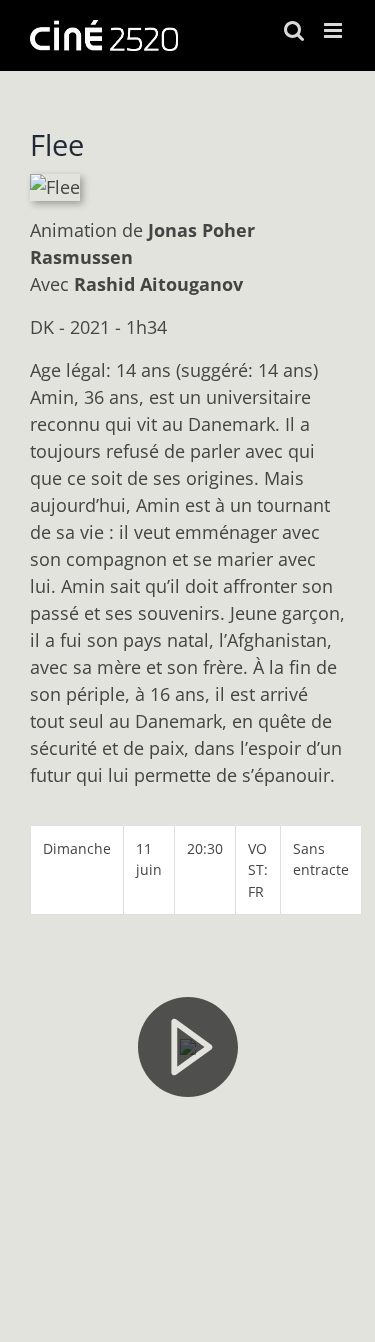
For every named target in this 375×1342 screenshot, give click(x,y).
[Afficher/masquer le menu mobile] (334, 30)
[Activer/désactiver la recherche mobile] (294, 30)
